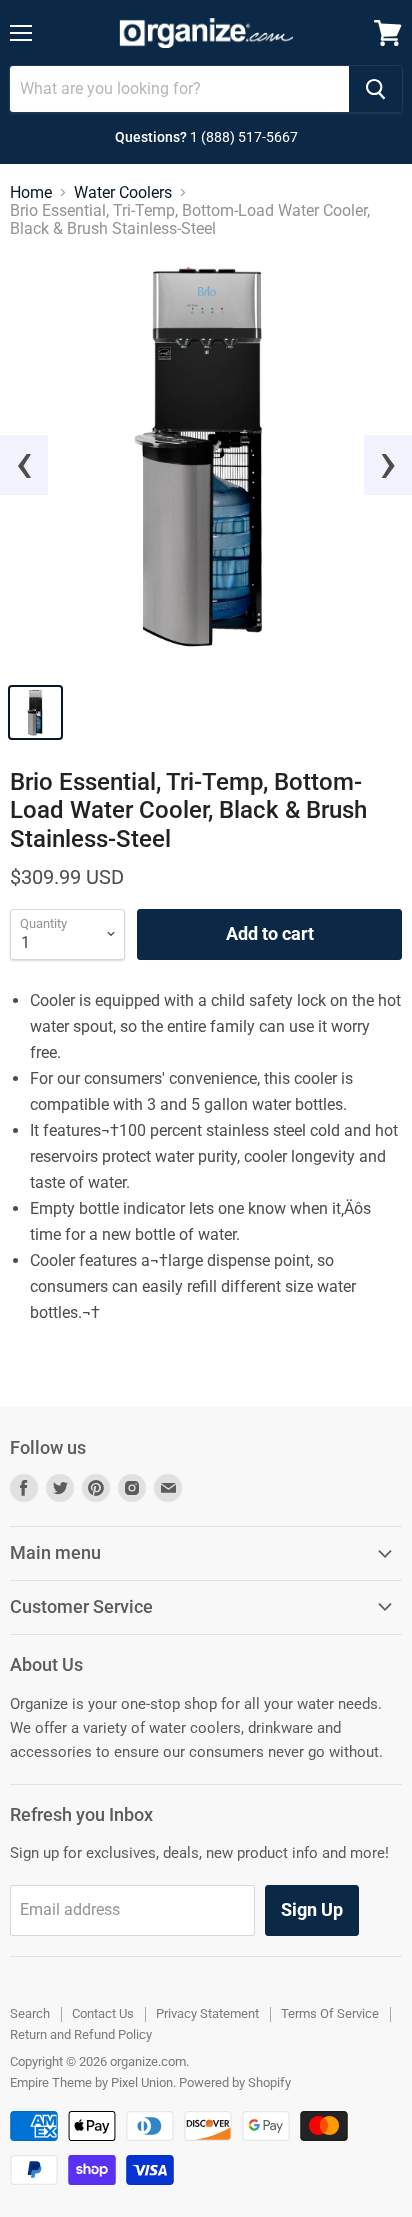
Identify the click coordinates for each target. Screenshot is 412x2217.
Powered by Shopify (235, 2082)
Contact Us (103, 2013)
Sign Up (312, 1909)
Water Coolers (123, 193)
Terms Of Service (330, 2013)
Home (31, 193)
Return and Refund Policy (81, 2034)
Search (30, 2013)
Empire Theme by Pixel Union (91, 2082)
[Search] (375, 89)
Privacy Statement (207, 2013)
